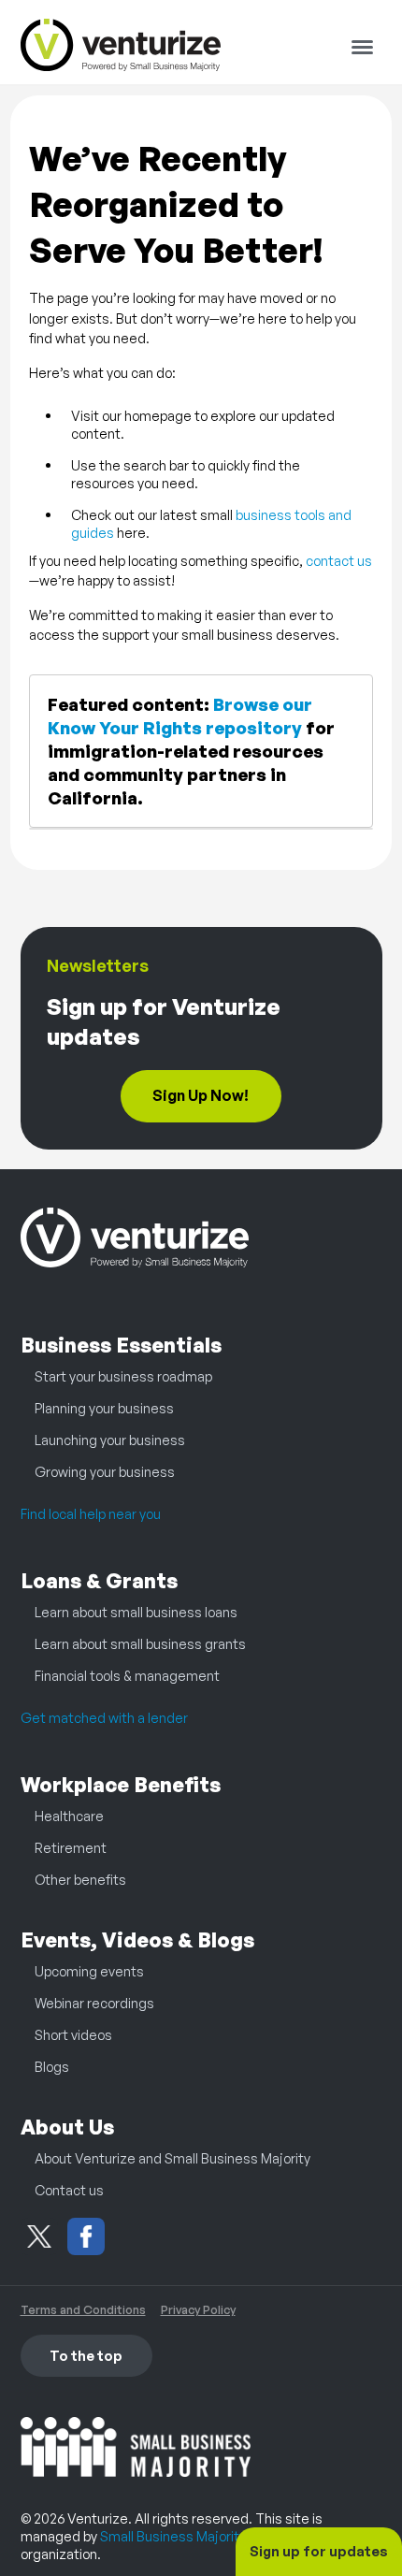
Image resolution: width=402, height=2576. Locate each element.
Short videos (73, 2034)
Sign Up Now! (201, 1095)
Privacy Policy (198, 2309)
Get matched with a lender (104, 1717)
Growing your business (105, 1471)
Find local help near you (91, 1513)
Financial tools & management (127, 1675)
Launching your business (110, 1440)
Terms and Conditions (83, 2309)
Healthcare (69, 1816)
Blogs (52, 2066)
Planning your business (104, 1408)
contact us (339, 560)
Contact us (69, 2190)
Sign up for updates (319, 2551)
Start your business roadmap (123, 1376)
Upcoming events (89, 1971)
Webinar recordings (94, 2003)
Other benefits (80, 1879)
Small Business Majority (173, 2536)
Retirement (71, 1847)
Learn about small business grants (140, 1643)
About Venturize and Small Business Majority (172, 2158)
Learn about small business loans (136, 1612)
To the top (86, 2355)
